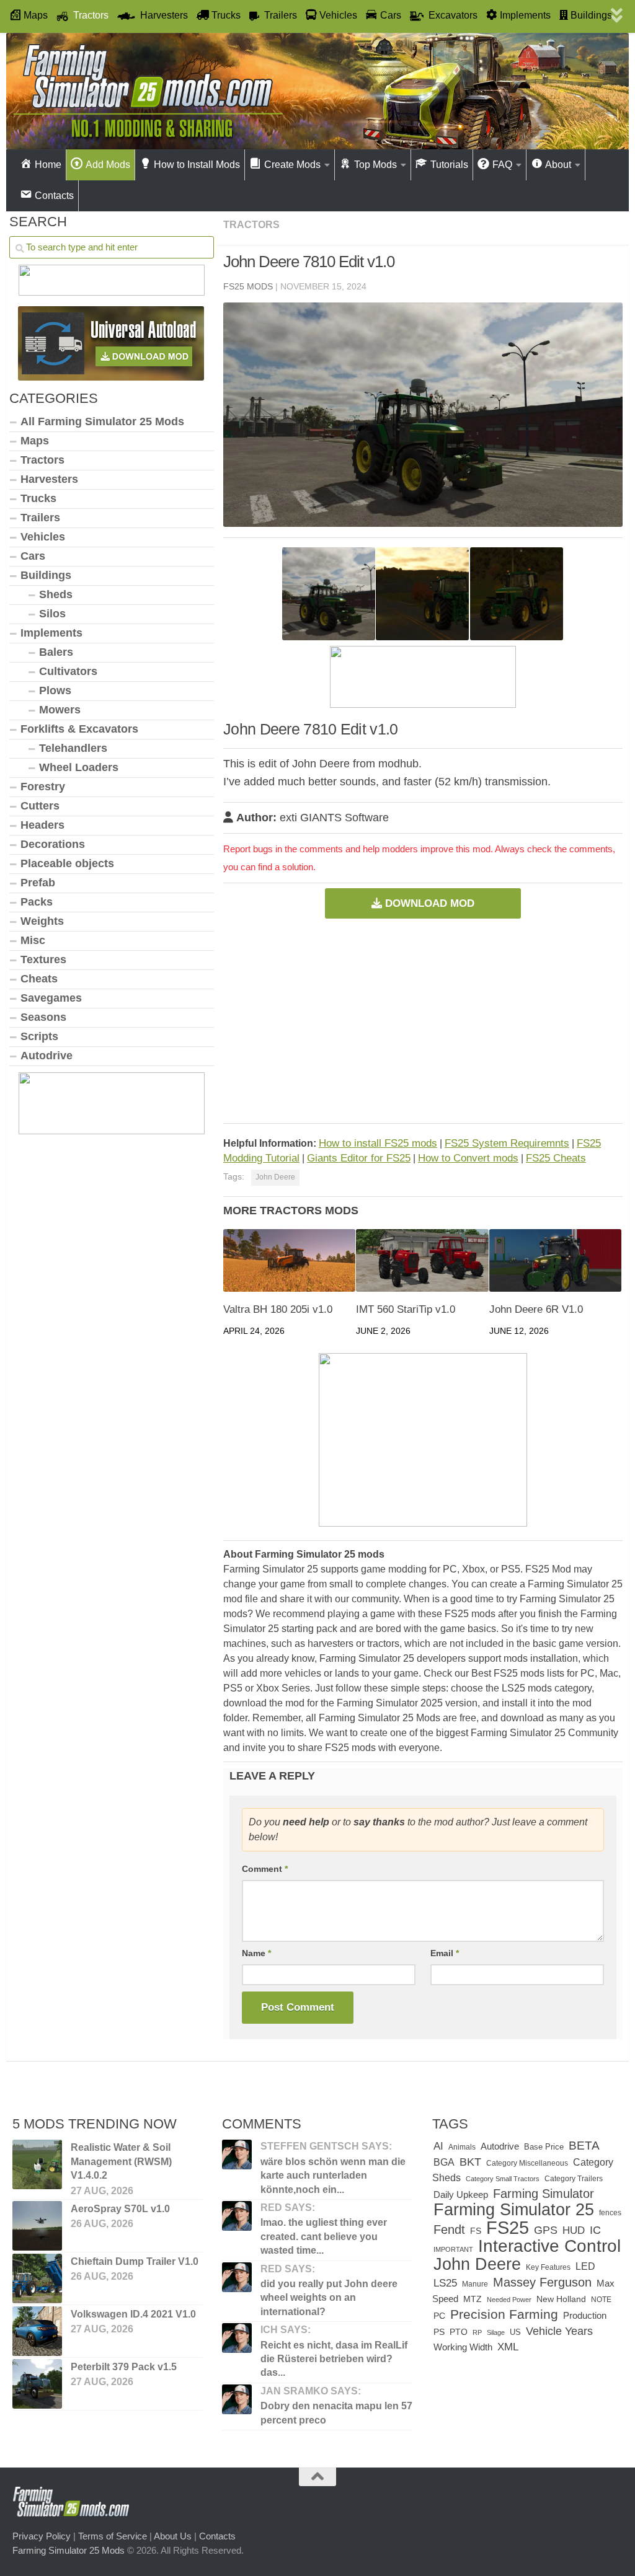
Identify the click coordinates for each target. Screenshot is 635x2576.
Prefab (38, 883)
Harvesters (49, 479)
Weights (42, 921)
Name (256, 1953)
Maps (35, 441)
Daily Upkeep (461, 2195)
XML (508, 2347)
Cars (33, 556)
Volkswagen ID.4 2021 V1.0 (133, 2314)
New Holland (561, 2299)
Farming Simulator (544, 2194)
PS (439, 2332)
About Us (173, 2536)
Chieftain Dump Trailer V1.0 (135, 2261)
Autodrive (47, 1056)
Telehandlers (73, 748)
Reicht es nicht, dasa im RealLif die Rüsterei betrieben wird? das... (334, 2359)
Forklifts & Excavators (79, 729)
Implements (51, 633)
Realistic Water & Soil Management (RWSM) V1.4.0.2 (121, 2161)
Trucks (38, 498)
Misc (33, 940)
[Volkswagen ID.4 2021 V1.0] (37, 2331)
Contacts (217, 2536)
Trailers (40, 518)
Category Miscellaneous (527, 2163)
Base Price (544, 2147)
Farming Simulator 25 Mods (69, 2550)
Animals (462, 2147)
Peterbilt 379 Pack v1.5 (124, 2367)
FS (476, 2231)
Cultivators (68, 671)
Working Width (463, 2347)
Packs (37, 902)
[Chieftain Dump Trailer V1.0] (37, 2278)
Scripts (39, 1036)
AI (438, 2146)
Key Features (548, 2267)
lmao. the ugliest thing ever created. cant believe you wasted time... (324, 2236)
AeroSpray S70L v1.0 (120, 2209)
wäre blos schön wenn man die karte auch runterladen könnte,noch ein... (333, 2176)
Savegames (51, 998)
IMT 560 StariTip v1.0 (406, 1309)
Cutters (40, 806)
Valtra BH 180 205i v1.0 (278, 1309)
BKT (470, 2162)
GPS (546, 2230)
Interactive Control (549, 2246)
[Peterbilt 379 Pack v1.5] (37, 2384)
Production (585, 2315)
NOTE (601, 2300)
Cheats (39, 979)
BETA (584, 2146)
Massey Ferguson (542, 2282)
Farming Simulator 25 (514, 2209)
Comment (265, 1869)
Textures (43, 959)
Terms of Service (113, 2536)
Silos (52, 614)
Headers (42, 825)
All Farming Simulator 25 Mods (102, 421)
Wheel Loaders (79, 767)
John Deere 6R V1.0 (536, 1309)
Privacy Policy (42, 2536)
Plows (55, 690)
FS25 (508, 2227)
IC (595, 2230)
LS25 (445, 2283)
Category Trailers (574, 2179)
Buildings (46, 575)
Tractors (251, 225)
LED (585, 2266)
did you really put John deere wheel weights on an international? (329, 2298)
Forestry (43, 787)
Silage (496, 2332)
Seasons (43, 1017)
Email (445, 1953)
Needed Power (509, 2300)
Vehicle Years (559, 2331)
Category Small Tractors (503, 2179)
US (515, 2332)
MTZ (473, 2299)
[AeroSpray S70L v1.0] (37, 2226)
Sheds (56, 594)
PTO (459, 2332)
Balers (56, 652)
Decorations (53, 844)
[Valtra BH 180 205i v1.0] (289, 1260)
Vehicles (43, 537)
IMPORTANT (453, 2249)
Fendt (449, 2230)
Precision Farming (504, 2314)
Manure (475, 2284)
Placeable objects (67, 863)
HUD (574, 2230)
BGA (444, 2162)
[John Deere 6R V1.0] (555, 1260)
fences (610, 2213)
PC (439, 2316)
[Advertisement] (423, 1021)
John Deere (275, 1177)
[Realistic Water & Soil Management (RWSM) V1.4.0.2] (37, 2164)
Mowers (60, 710)
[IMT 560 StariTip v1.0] (422, 1260)
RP (477, 2332)
